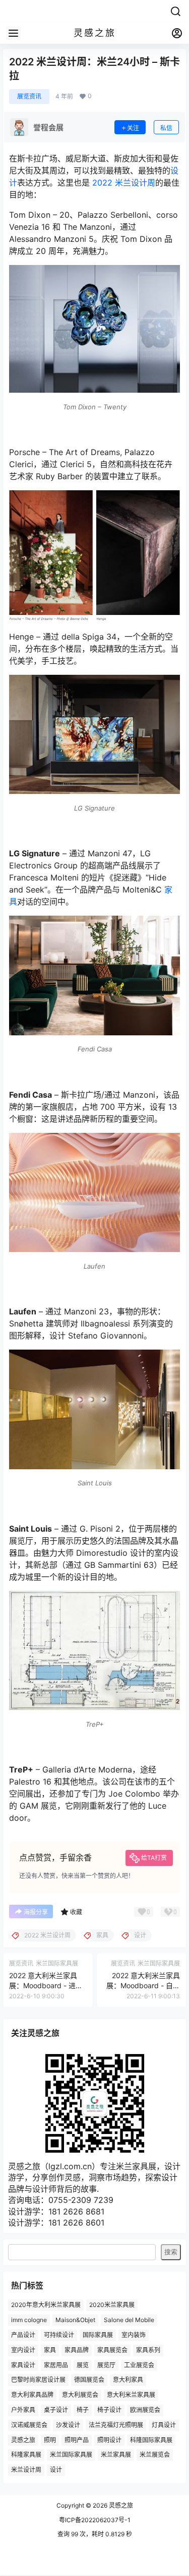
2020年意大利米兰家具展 (46, 2305)
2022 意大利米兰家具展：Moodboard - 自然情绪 (143, 1985)
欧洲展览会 (145, 2410)
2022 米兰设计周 (124, 183)
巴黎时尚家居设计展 (38, 2380)
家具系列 (148, 2350)
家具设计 (23, 2365)
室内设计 (23, 2350)
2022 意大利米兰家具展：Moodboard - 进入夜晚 (46, 1985)
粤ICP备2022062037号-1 (95, 2520)
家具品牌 (77, 2350)
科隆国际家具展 (151, 2439)
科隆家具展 (26, 2455)
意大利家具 (128, 2380)
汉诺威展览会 (29, 2425)
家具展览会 (112, 2350)
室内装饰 (134, 2335)
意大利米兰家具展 (131, 2395)
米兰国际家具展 (71, 2455)
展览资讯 (29, 96)
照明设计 (109, 2439)
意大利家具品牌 (32, 2395)
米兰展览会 (155, 2455)
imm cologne (29, 2320)
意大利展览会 (80, 2395)
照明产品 (77, 2439)
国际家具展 (98, 2335)
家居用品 (56, 2365)
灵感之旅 (23, 2439)
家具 (50, 2350)
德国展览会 (89, 2380)
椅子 (83, 2410)
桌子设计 (56, 2410)
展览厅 (106, 2365)
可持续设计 (59, 2335)
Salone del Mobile (129, 2320)
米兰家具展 (116, 2455)
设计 (56, 2470)
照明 (50, 2439)
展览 (83, 2365)
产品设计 (23, 2335)
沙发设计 (68, 2425)
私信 (166, 128)
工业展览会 (139, 2365)
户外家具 (23, 2410)
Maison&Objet (75, 2320)
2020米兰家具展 (112, 2305)
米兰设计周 (26, 2470)
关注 (133, 128)
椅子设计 (109, 2410)
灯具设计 (164, 2425)
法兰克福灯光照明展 (116, 2425)
